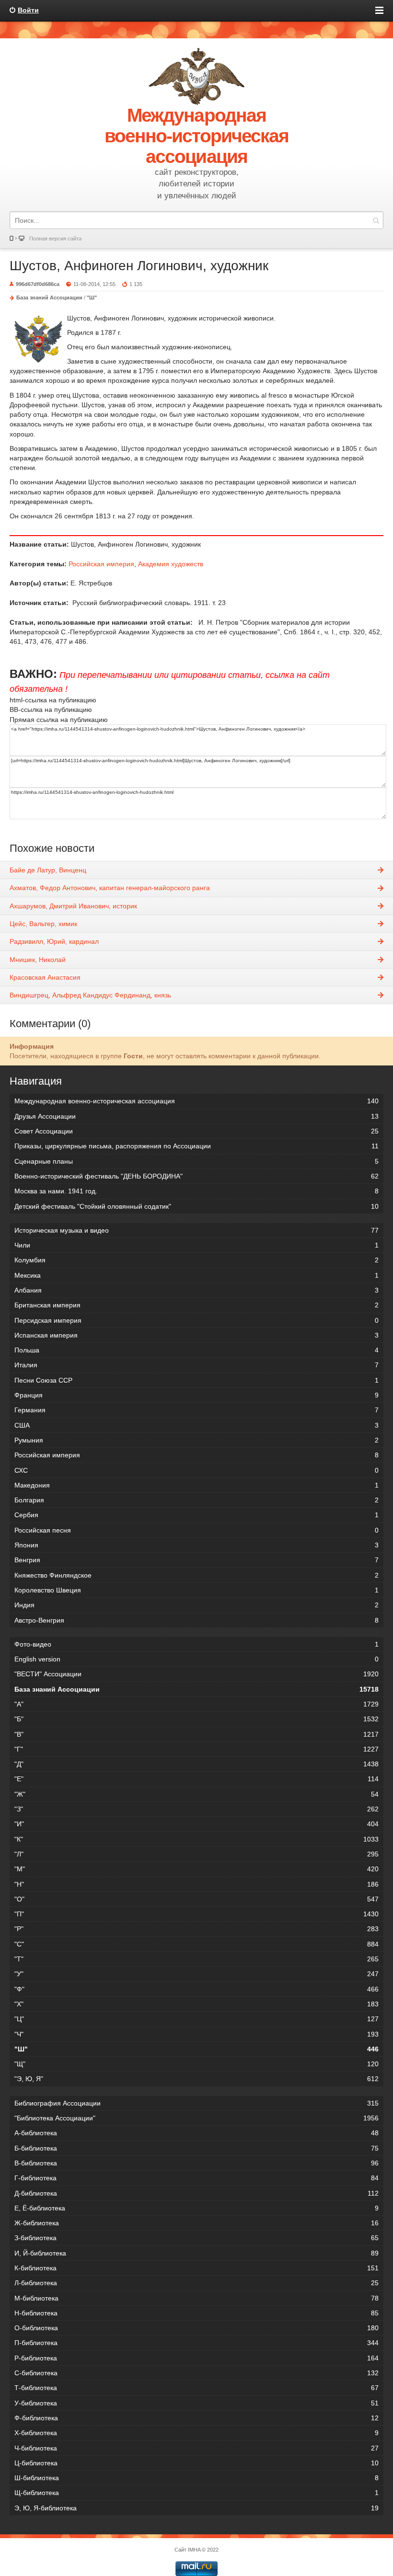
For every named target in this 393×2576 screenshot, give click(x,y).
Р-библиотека (196, 2358)
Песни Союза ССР (196, 1380)
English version (196, 1659)
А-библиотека (196, 2133)
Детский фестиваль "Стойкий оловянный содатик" (196, 1206)
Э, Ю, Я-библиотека (196, 2508)
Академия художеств (171, 564)
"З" (196, 1809)
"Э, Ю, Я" (196, 2079)
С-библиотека (196, 2373)
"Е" (196, 1779)
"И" (196, 1824)
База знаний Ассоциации (49, 298)
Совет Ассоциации (196, 1131)
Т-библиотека (196, 2388)
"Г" (196, 1749)
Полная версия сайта (55, 239)
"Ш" (92, 298)
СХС (196, 1470)
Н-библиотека (196, 2313)
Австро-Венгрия (196, 1620)
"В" (196, 1734)
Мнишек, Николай (38, 960)
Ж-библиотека (196, 2223)
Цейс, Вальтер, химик (43, 924)
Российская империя (101, 564)
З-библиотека (196, 2238)
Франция (196, 1395)
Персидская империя (196, 1320)
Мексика (196, 1275)
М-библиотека (196, 2298)
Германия (196, 1410)
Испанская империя (196, 1335)
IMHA (194, 2550)
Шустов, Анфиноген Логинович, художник (139, 266)
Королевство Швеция (196, 1590)
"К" (196, 1839)
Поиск (376, 220)
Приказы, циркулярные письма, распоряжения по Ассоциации (196, 1146)
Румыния (196, 1440)
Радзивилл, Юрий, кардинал (54, 941)
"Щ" (196, 2064)
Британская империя (196, 1305)
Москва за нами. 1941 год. (196, 1191)
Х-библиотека (196, 2433)
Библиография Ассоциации (196, 2103)
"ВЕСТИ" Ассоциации (196, 1674)
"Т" (196, 1959)
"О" (196, 1899)
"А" (196, 1704)
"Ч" (196, 2034)
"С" (196, 1944)
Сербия (196, 1515)
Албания (196, 1290)
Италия (196, 1365)
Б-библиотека (196, 2148)
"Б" (196, 1719)
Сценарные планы (196, 1161)
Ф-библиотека (196, 2418)
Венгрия (196, 1560)
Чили (196, 1245)
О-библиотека (196, 2328)
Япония (196, 1545)
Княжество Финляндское (196, 1575)
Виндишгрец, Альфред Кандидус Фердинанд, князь (90, 995)
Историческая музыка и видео (196, 1230)
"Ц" (196, 2019)
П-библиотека (196, 2343)
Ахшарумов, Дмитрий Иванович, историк (73, 906)
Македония (196, 1485)
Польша (196, 1350)
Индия (196, 1605)
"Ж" (196, 1794)
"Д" (196, 1764)
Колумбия (196, 1260)
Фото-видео (196, 1644)
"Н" (196, 1884)
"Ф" (196, 1989)
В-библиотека (196, 2163)
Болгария (196, 1500)
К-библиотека (196, 2268)
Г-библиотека (196, 2178)
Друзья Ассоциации (196, 1116)
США (196, 1425)
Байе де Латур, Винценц (48, 870)
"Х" (196, 2004)
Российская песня (196, 1530)
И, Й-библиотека (196, 2253)
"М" (196, 1869)
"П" (196, 1914)
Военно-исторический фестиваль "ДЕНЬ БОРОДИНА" (196, 1176)
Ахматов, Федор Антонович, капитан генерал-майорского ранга (110, 888)
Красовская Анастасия (45, 977)
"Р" (196, 1929)
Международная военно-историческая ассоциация (196, 1101)
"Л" (196, 1854)
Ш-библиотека (196, 2478)
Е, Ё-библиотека (196, 2208)
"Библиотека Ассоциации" (196, 2118)
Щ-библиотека (196, 2493)
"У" (196, 1974)
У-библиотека (196, 2403)
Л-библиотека (196, 2283)
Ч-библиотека (196, 2448)
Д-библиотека (196, 2193)
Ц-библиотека (196, 2463)
